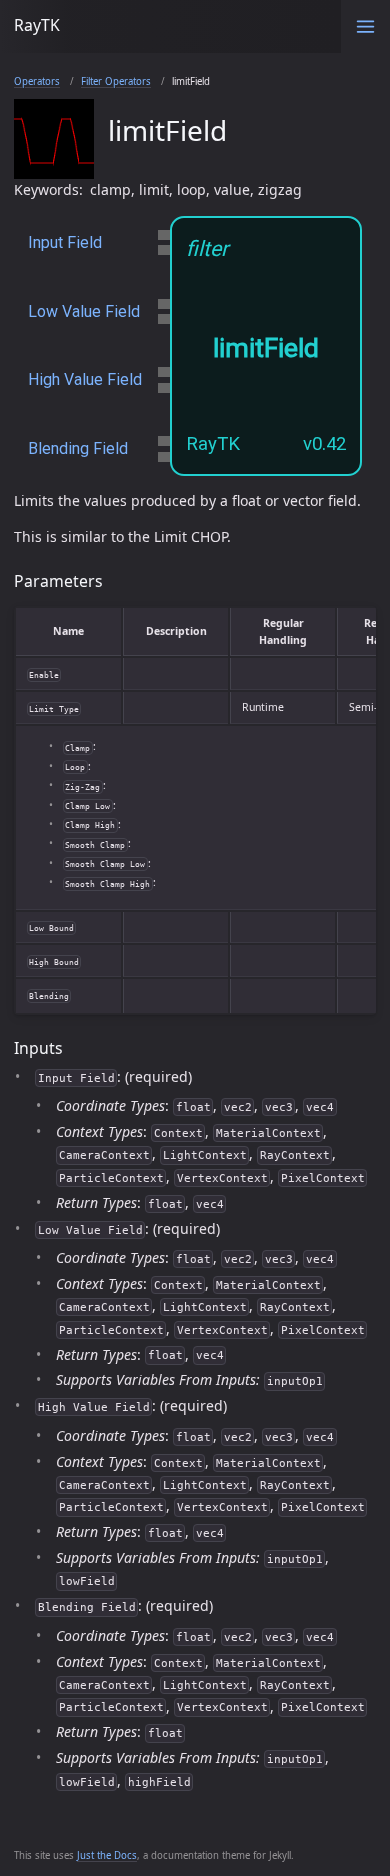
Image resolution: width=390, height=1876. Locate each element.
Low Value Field (84, 311)
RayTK (37, 25)
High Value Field (85, 379)
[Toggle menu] (365, 26)
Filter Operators (116, 81)
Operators (37, 81)
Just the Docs (107, 1855)
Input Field (65, 242)
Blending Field (78, 448)
